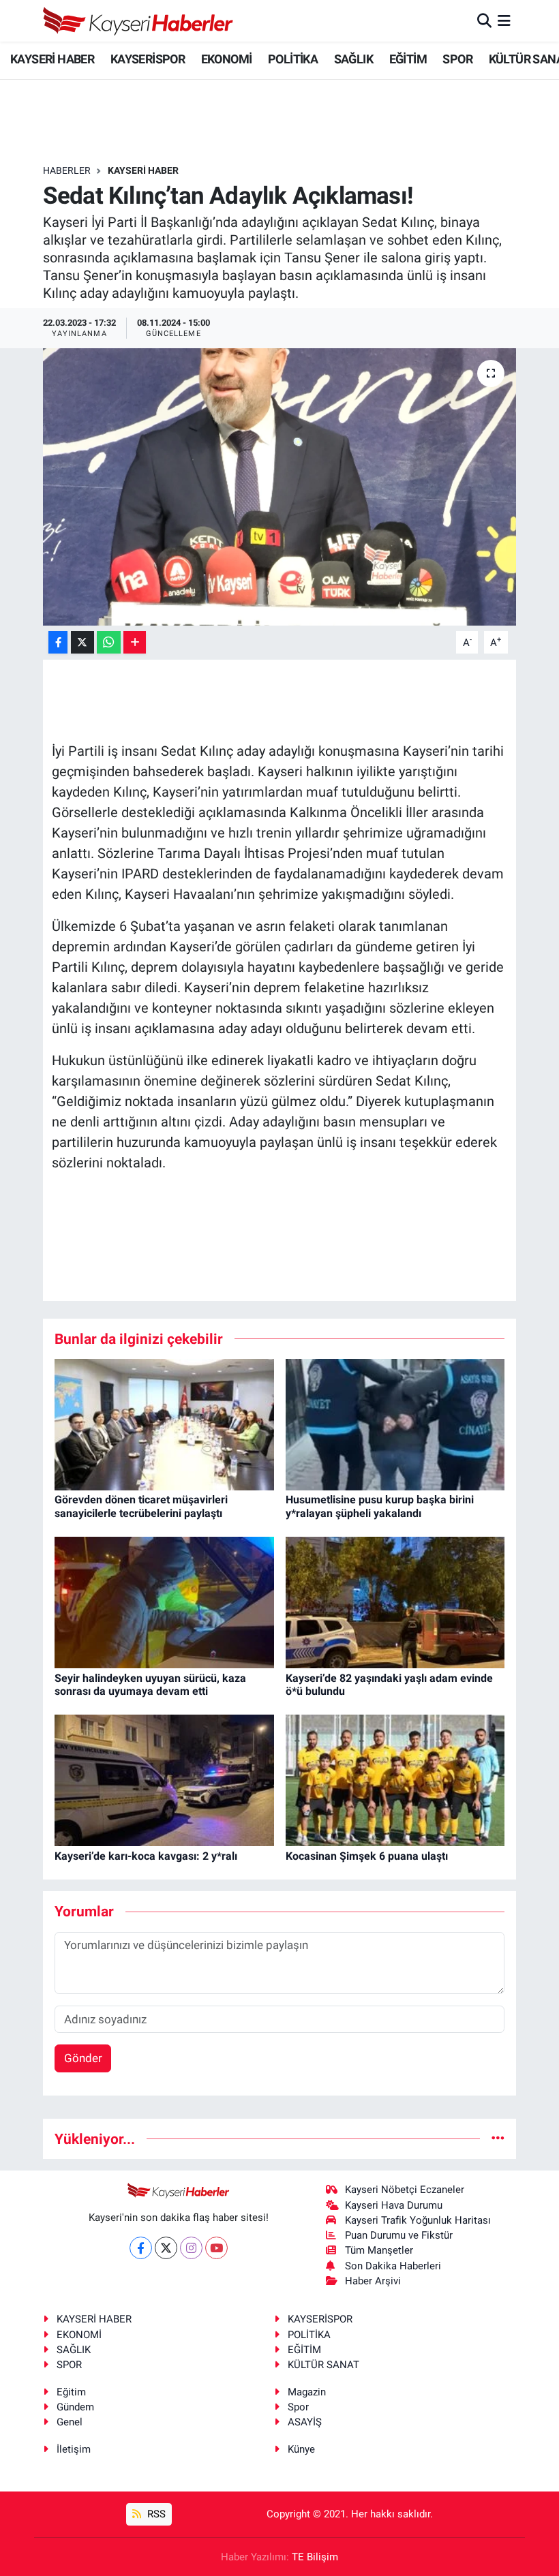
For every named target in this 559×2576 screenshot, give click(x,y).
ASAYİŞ (305, 2422)
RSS (155, 2514)
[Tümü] (498, 2138)
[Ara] (484, 20)
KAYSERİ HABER (52, 59)
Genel (70, 2422)
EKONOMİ (227, 59)
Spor (298, 2407)
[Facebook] (141, 2248)
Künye (301, 2449)
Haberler (67, 170)
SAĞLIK (353, 59)
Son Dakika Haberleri (393, 2266)
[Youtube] (216, 2248)
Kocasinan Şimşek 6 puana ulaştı (367, 1856)
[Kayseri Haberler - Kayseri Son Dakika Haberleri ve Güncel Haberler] (138, 21)
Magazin (307, 2392)
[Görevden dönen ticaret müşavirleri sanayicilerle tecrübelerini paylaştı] (164, 1424)
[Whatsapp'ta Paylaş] (109, 642)
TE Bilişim (315, 2557)
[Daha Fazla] (135, 642)
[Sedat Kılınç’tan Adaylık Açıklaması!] (280, 487)
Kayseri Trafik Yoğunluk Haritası (418, 2220)
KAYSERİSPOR (148, 59)
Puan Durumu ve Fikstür (399, 2235)
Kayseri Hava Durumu (394, 2205)
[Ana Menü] (504, 20)
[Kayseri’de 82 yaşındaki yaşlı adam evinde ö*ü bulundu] (395, 1601)
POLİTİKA (293, 59)
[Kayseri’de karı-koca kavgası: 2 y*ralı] (164, 1779)
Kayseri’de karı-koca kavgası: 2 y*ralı (146, 1856)
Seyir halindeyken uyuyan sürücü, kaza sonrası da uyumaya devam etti (150, 1685)
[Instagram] (191, 2248)
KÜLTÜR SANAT (323, 2365)
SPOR (457, 59)
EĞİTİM (408, 59)
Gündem (75, 2407)
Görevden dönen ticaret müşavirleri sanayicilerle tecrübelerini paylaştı (141, 1506)
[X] (166, 2248)
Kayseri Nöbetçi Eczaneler (405, 2190)
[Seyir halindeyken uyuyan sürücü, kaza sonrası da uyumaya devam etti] (164, 1601)
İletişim (74, 2449)
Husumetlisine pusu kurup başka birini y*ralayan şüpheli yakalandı (380, 1506)
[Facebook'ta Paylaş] (58, 642)
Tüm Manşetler (379, 2250)
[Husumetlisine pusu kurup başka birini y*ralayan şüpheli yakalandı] (395, 1424)
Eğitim (71, 2392)
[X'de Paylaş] (82, 642)
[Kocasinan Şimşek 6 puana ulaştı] (395, 1779)
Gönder (83, 2058)
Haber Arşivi (373, 2281)
